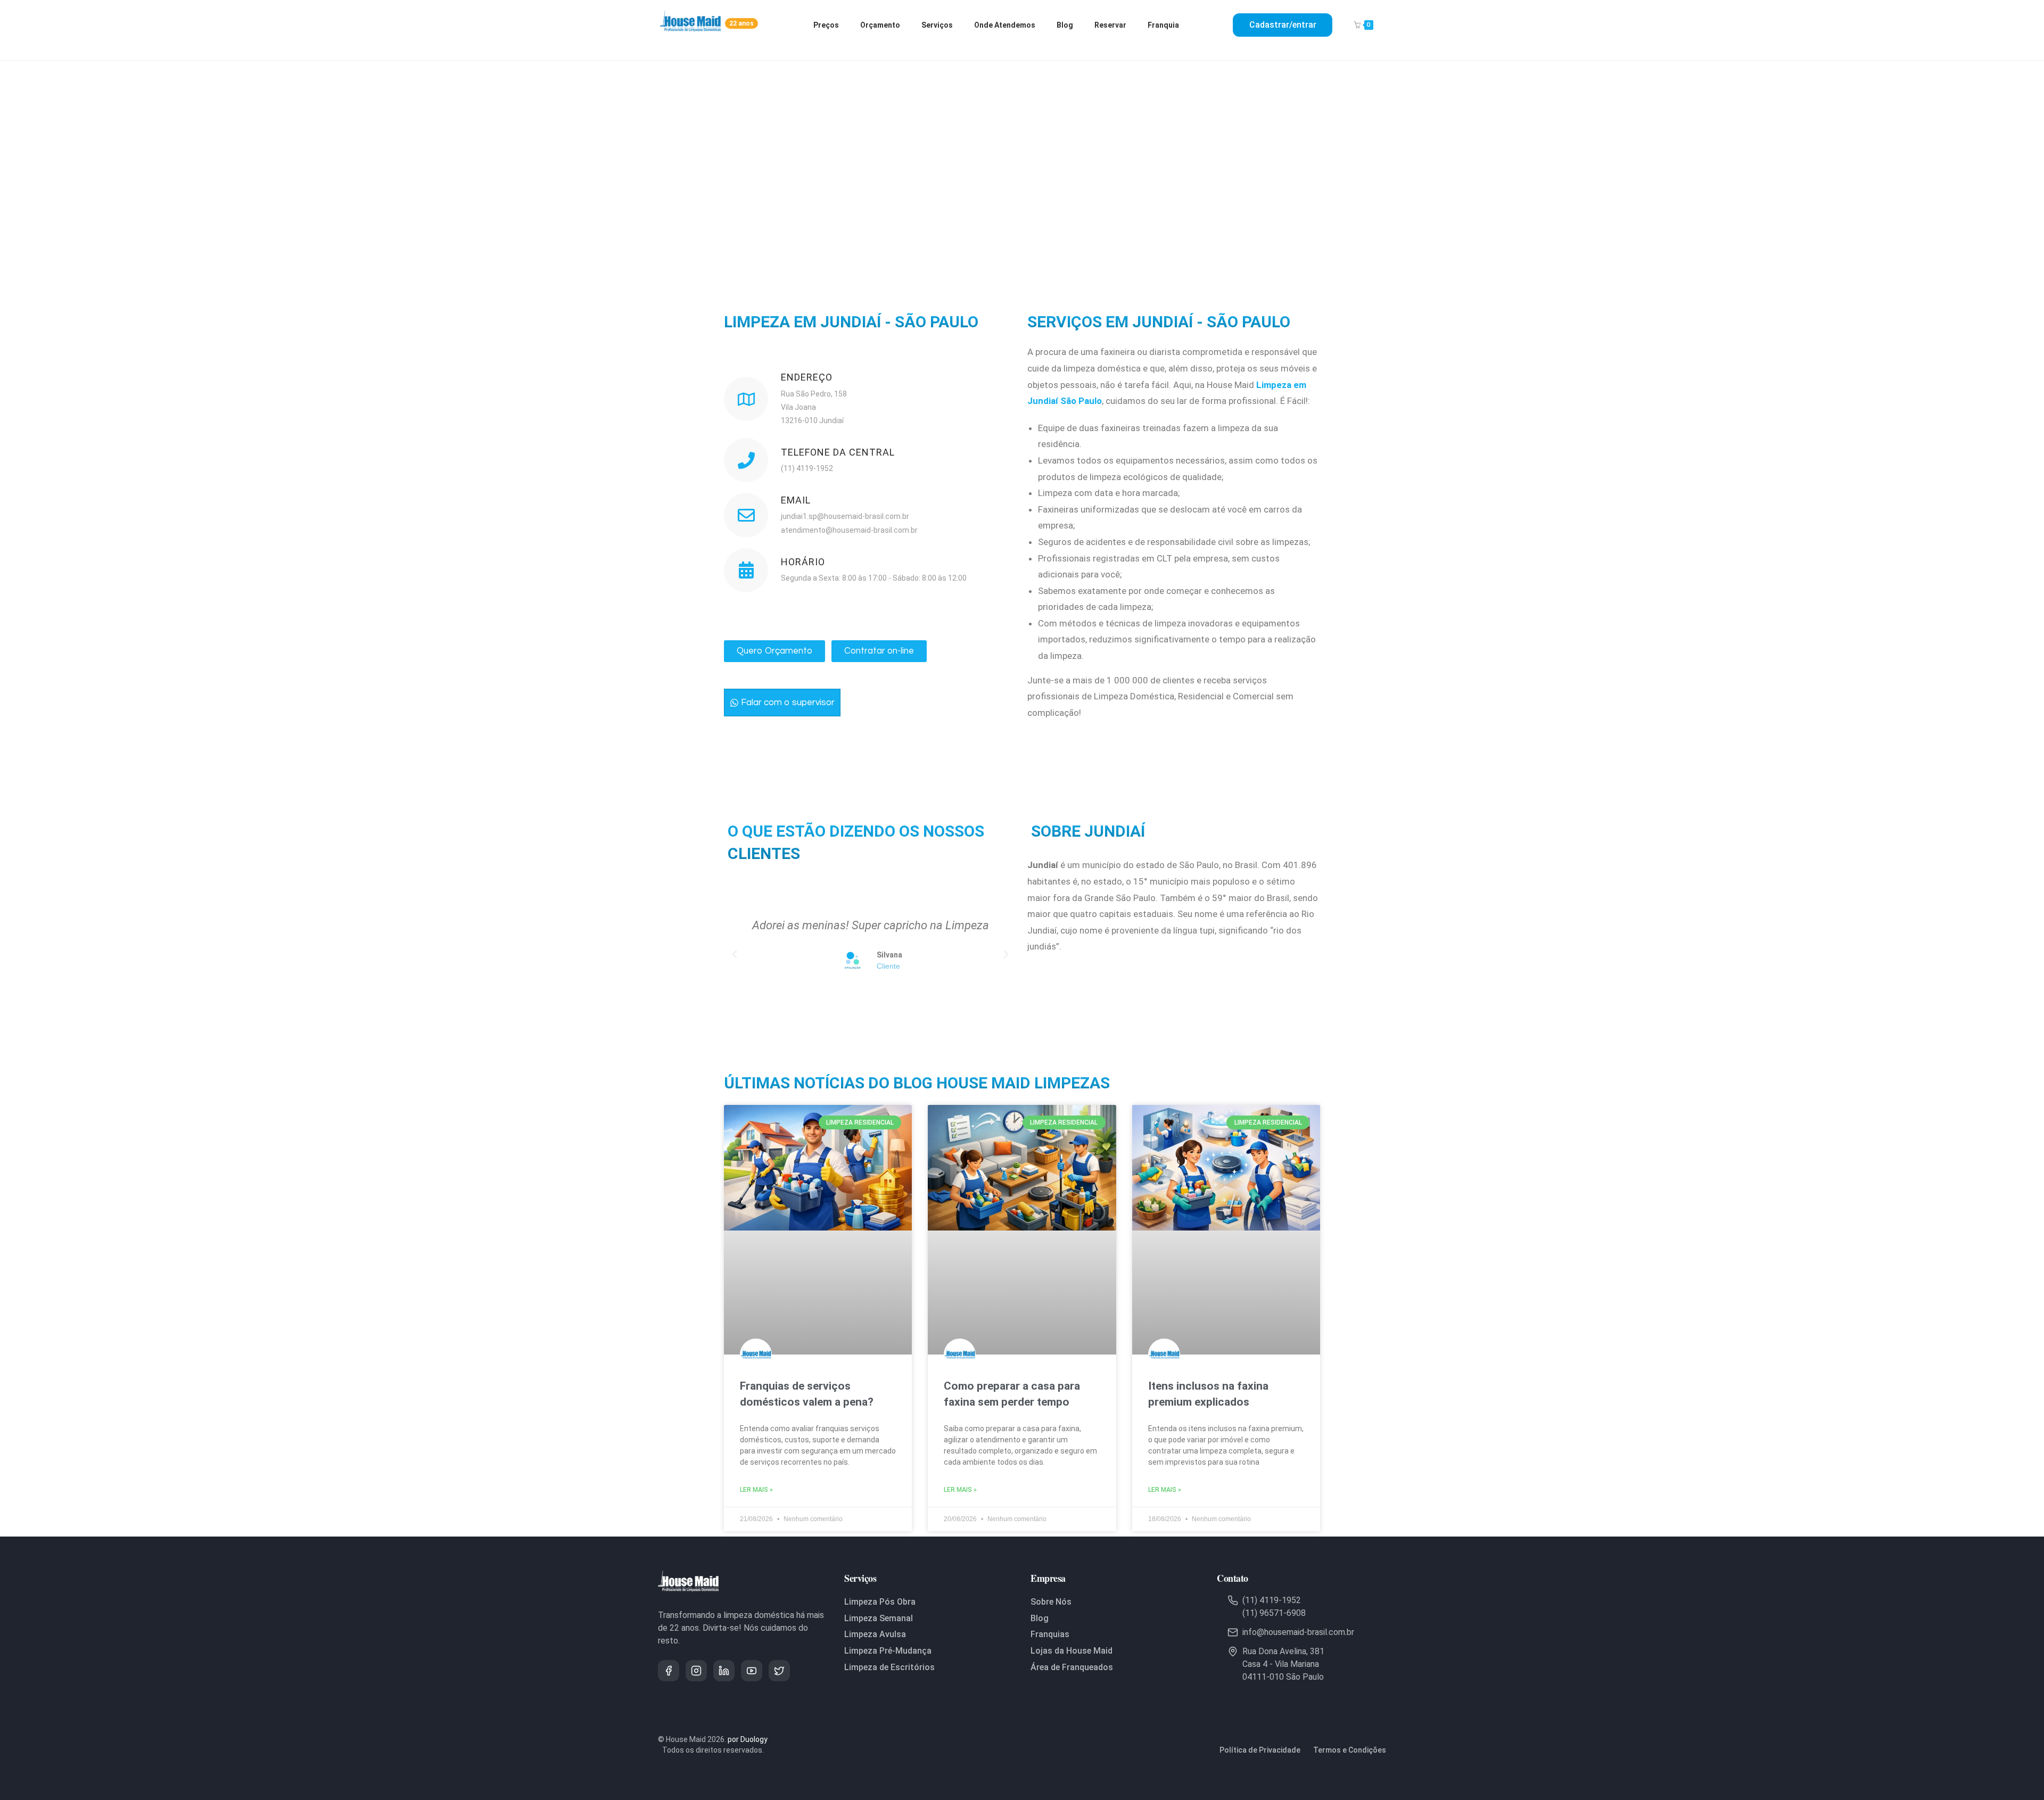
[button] (735, 954)
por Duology (748, 1739)
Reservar (1110, 25)
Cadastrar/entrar (1283, 25)
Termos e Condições (1350, 1750)
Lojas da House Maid (1072, 1651)
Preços (826, 25)
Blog (1065, 25)
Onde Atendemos (1005, 25)
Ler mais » (756, 1490)
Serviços (937, 25)
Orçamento (880, 25)
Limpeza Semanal (879, 1618)
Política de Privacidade (1260, 1750)
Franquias (1050, 1634)
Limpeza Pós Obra (880, 1602)
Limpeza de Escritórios (889, 1667)
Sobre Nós (1051, 1602)
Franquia (1163, 25)
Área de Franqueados (1072, 1667)
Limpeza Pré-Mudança (888, 1651)
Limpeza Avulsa (875, 1634)
